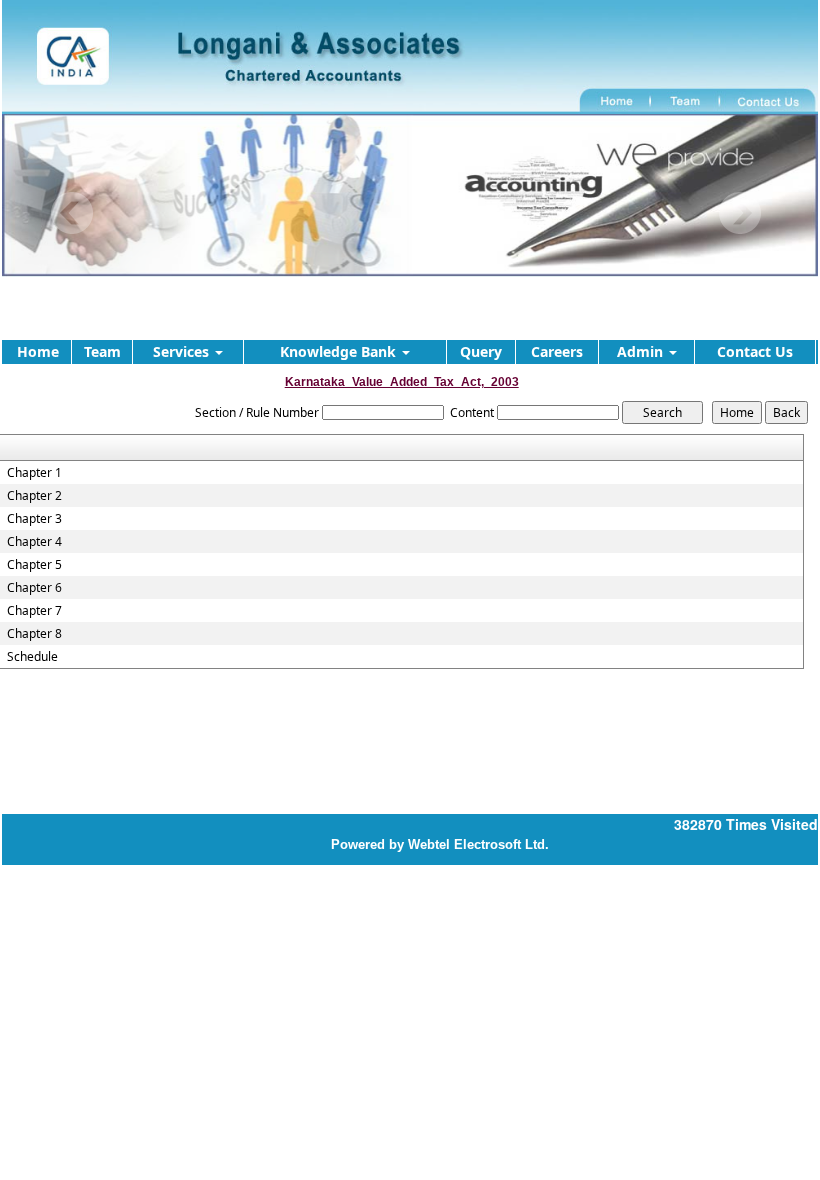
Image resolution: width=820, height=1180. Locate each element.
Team (102, 351)
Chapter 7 (34, 611)
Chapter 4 (34, 542)
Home (38, 351)
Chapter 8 (34, 634)
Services (183, 351)
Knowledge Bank (340, 351)
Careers (557, 351)
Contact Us (755, 351)
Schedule (32, 657)
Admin (642, 351)
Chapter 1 (34, 473)
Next (739, 213)
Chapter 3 (34, 519)
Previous (72, 213)
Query (481, 351)
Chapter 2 (34, 496)
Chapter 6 (34, 588)
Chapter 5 (34, 565)
